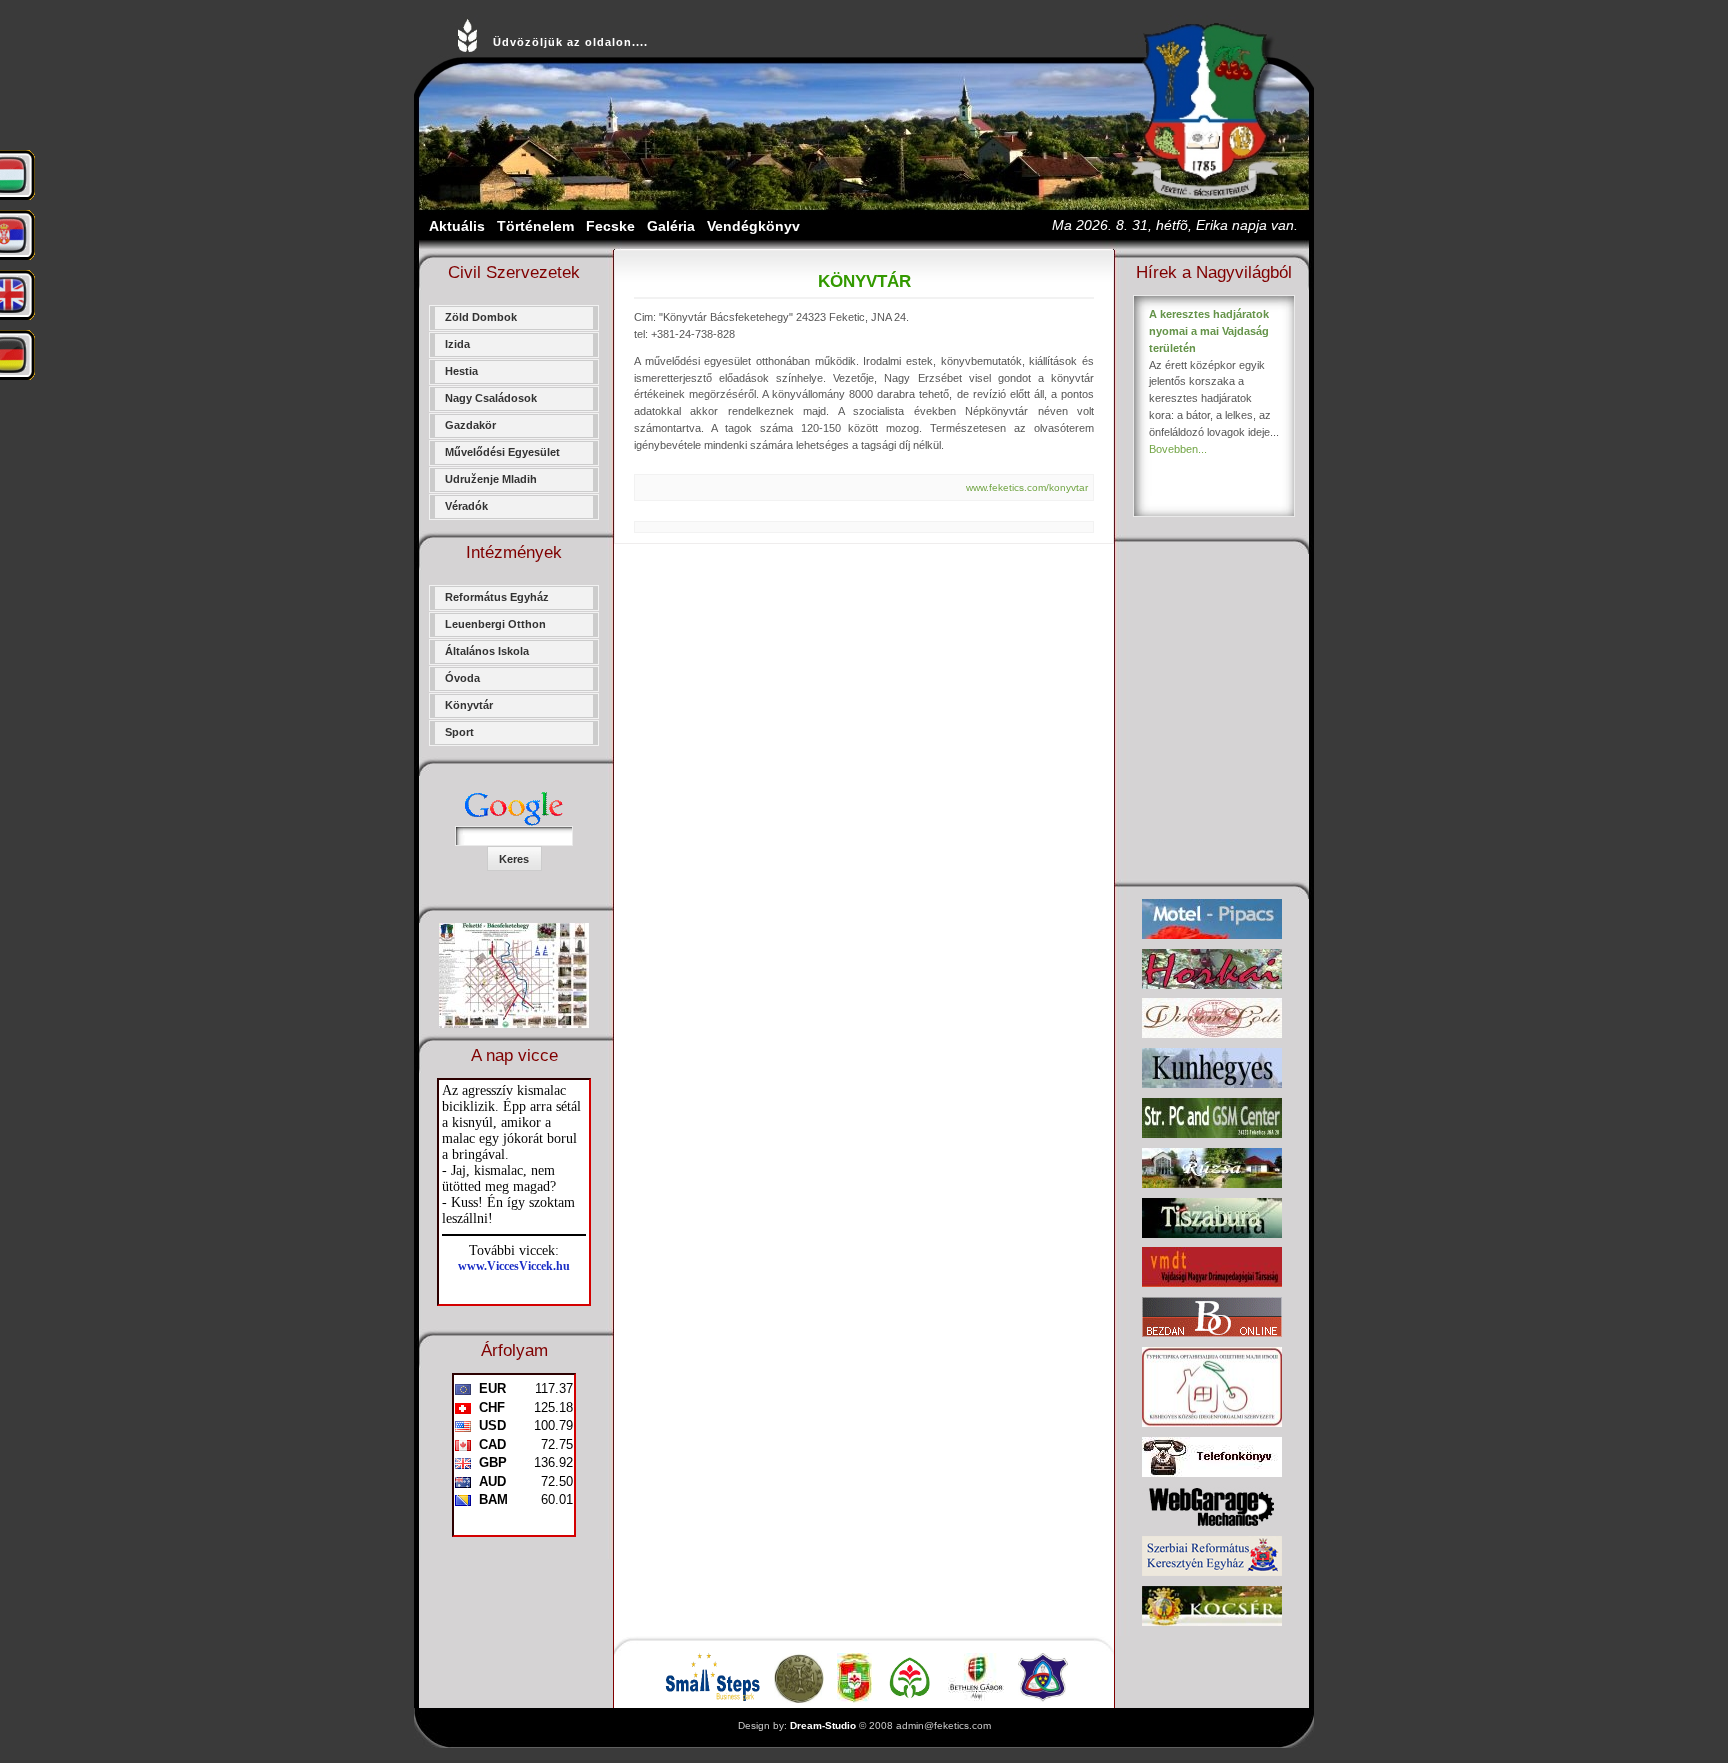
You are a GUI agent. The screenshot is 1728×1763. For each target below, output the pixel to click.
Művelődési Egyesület (502, 452)
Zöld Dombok (481, 317)
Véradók (466, 506)
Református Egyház (497, 597)
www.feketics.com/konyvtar (1027, 487)
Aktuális (457, 226)
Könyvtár (469, 705)
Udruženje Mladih (491, 479)
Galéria (671, 226)
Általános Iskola (487, 651)
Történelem (535, 226)
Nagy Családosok (491, 398)
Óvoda (462, 678)
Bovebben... (1178, 449)
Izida (457, 344)
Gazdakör (470, 425)
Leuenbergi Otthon (495, 624)
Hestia (461, 371)
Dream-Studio (823, 1725)
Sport (459, 732)
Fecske (610, 226)
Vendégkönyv (753, 226)
